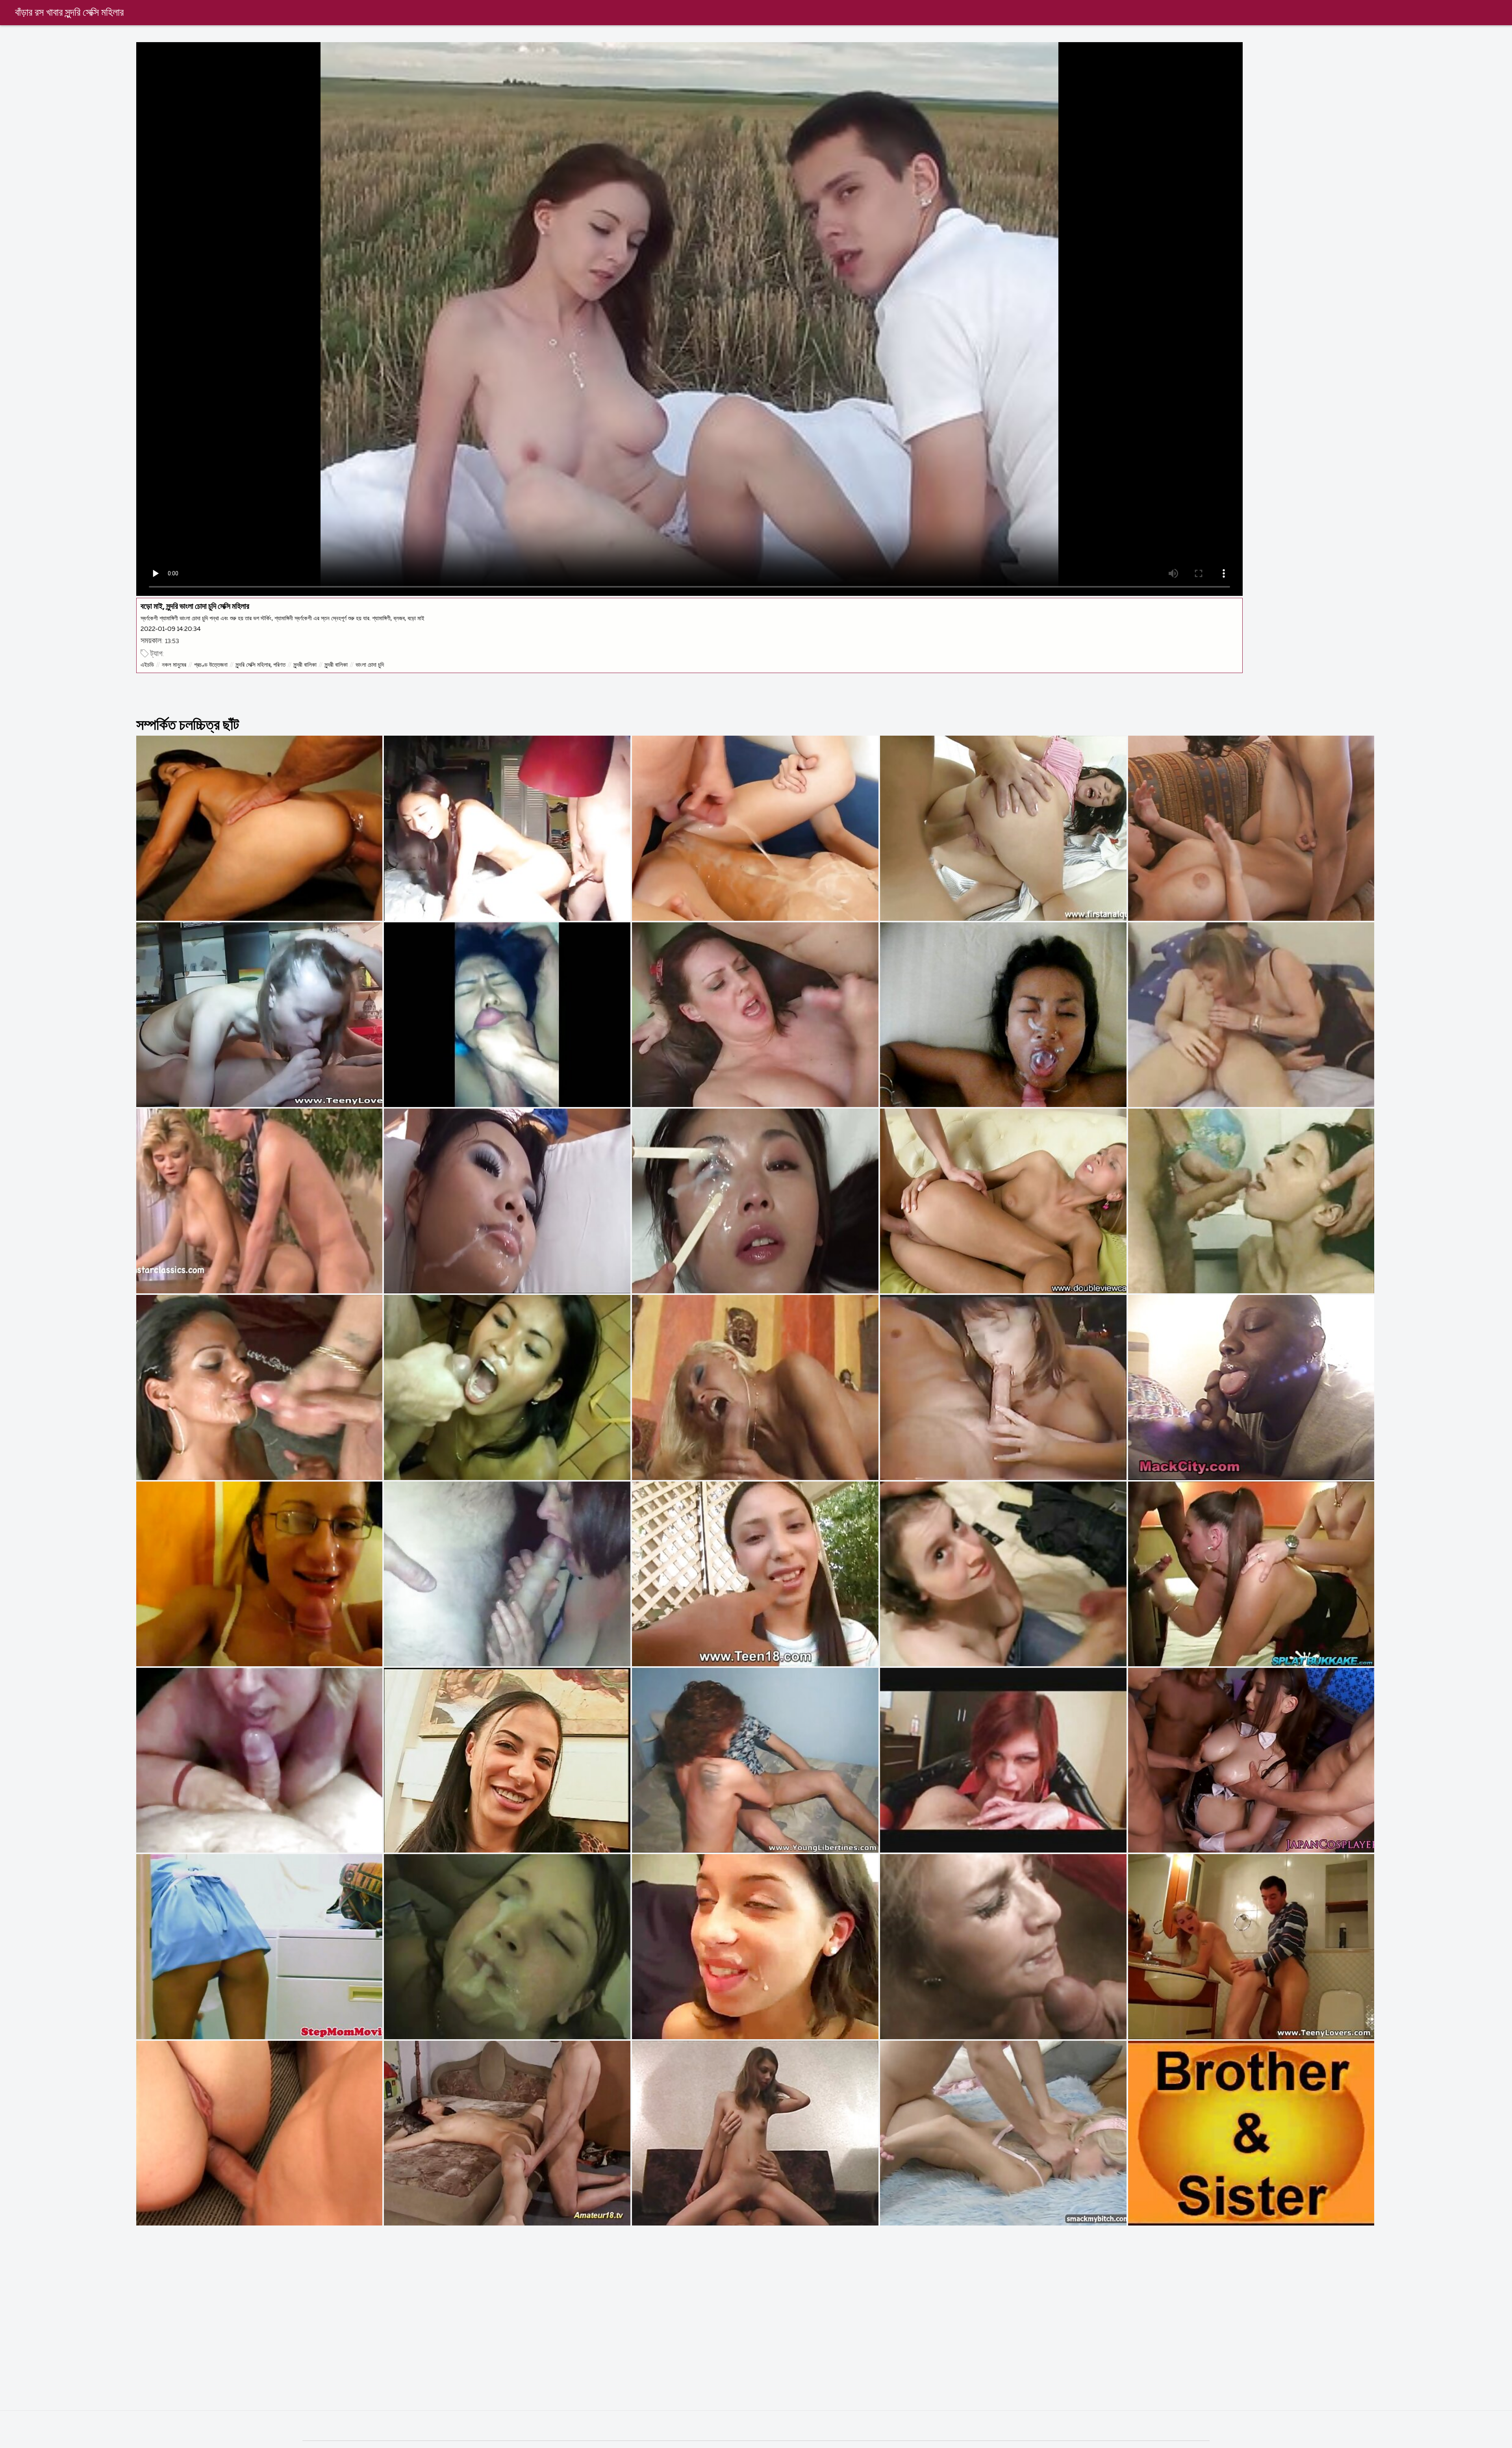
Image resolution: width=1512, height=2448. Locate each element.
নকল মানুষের (174, 665)
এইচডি (147, 665)
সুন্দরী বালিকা (305, 665)
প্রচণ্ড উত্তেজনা (211, 665)
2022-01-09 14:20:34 (171, 629)
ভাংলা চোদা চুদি (370, 665)
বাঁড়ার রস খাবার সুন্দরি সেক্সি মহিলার (69, 13)
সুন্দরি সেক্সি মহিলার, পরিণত (260, 665)
